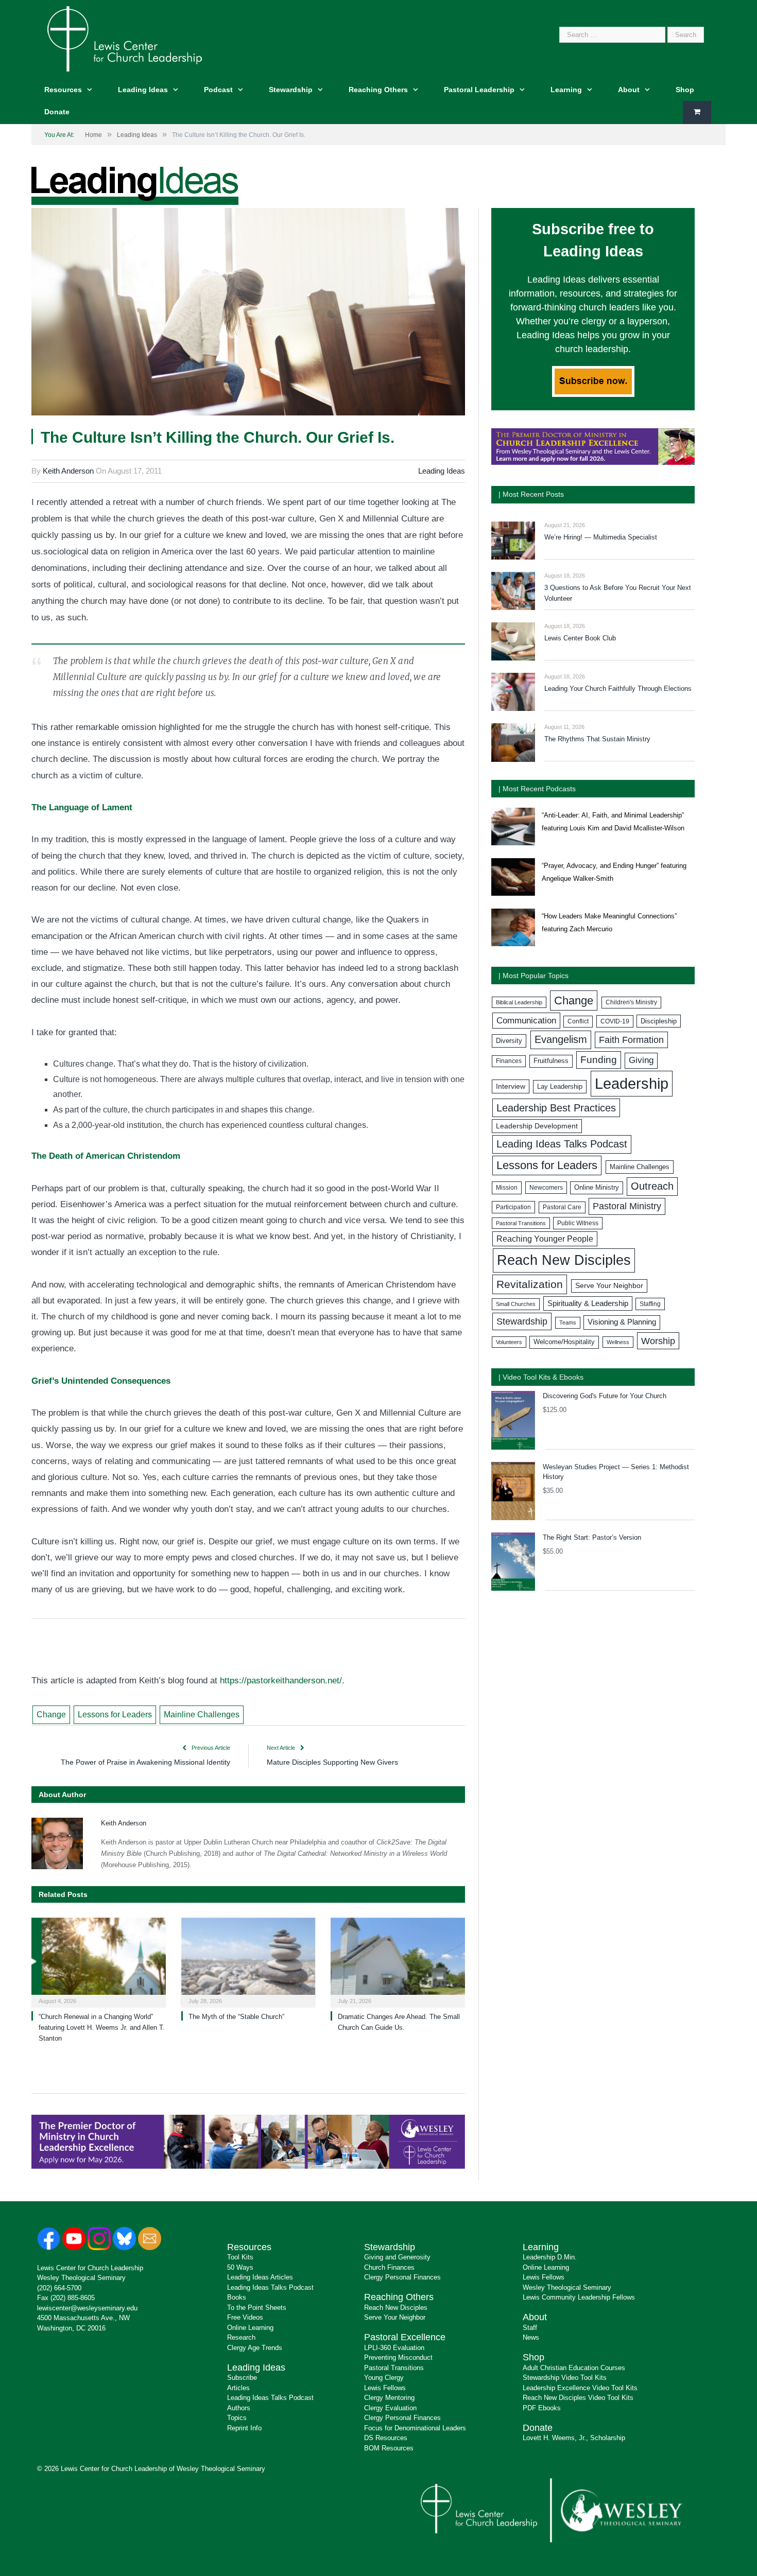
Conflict (578, 1021)
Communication (526, 1021)
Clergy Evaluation (390, 2408)
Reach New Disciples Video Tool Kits (578, 2398)
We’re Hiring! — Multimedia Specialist (601, 537)
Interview (511, 1086)
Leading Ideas (143, 90)
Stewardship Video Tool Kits (565, 2378)
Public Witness (578, 1223)
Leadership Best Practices (556, 1108)
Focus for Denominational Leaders (415, 2428)
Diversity (509, 1041)
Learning (566, 90)
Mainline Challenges (202, 1715)
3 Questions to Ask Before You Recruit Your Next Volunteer (618, 593)
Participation (513, 1207)
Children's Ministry (631, 1002)
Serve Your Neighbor (609, 1286)
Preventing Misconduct (398, 2357)
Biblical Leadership (519, 1002)
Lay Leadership (560, 1086)
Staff (530, 2328)
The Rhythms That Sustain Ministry (597, 739)
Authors (239, 2408)
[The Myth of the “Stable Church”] (248, 1962)
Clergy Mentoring (389, 2398)
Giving (641, 1060)
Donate (57, 112)
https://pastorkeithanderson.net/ (281, 1681)
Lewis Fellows (385, 2388)
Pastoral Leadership (479, 90)
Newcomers (546, 1188)
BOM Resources (389, 2448)
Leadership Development (537, 1126)
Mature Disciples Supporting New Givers (332, 1762)
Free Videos (245, 2317)
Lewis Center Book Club (580, 638)
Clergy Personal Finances (402, 2277)
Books (237, 2297)
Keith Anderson (68, 471)
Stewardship (291, 90)
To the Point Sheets (257, 2308)
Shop (685, 90)
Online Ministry (597, 1188)
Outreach (652, 1186)
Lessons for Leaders (115, 1715)
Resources (63, 90)
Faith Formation (631, 1040)
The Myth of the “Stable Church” (236, 2017)
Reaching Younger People (545, 1239)
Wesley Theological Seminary (81, 2278)
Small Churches (516, 1304)
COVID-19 (615, 1021)
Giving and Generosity (397, 2257)
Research (241, 2337)
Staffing (650, 1304)
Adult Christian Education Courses (574, 2368)
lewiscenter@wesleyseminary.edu (87, 2308)
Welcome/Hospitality (564, 1342)
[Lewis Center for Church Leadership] (125, 38)
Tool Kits (240, 2257)
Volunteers (509, 1342)
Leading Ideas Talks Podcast (562, 1144)
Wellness (618, 1342)
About (629, 90)
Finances (509, 1061)
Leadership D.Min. (550, 2257)
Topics (237, 2418)
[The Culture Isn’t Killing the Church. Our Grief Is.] (248, 313)
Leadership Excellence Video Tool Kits (580, 2388)
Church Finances (389, 2267)
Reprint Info (244, 2428)
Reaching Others (378, 90)
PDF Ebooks (542, 2408)
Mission (507, 1188)
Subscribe (242, 2378)
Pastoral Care (562, 1207)
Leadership (632, 1083)
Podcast (218, 90)
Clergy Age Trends (255, 2348)
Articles (238, 2388)
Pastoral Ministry (627, 1206)
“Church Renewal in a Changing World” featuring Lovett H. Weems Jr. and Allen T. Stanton (102, 2027)
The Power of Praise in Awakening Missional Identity (145, 1762)
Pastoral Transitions (521, 1223)
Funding (599, 1060)
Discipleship (659, 1021)
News (531, 2337)
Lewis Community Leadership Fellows (579, 2297)
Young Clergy (384, 2378)
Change (51, 1715)
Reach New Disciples (564, 1260)
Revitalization (530, 1284)
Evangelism (561, 1039)
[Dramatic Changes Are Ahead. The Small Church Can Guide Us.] (398, 1962)
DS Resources (386, 2438)
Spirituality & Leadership (588, 1303)
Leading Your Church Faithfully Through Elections (618, 689)
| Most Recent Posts (531, 494)
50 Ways (240, 2267)
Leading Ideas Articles (260, 2277)
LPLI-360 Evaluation (394, 2348)
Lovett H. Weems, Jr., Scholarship (574, 2438)
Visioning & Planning (622, 1322)
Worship (658, 1341)
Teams (568, 1322)
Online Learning (250, 2328)
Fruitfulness (551, 1061)
